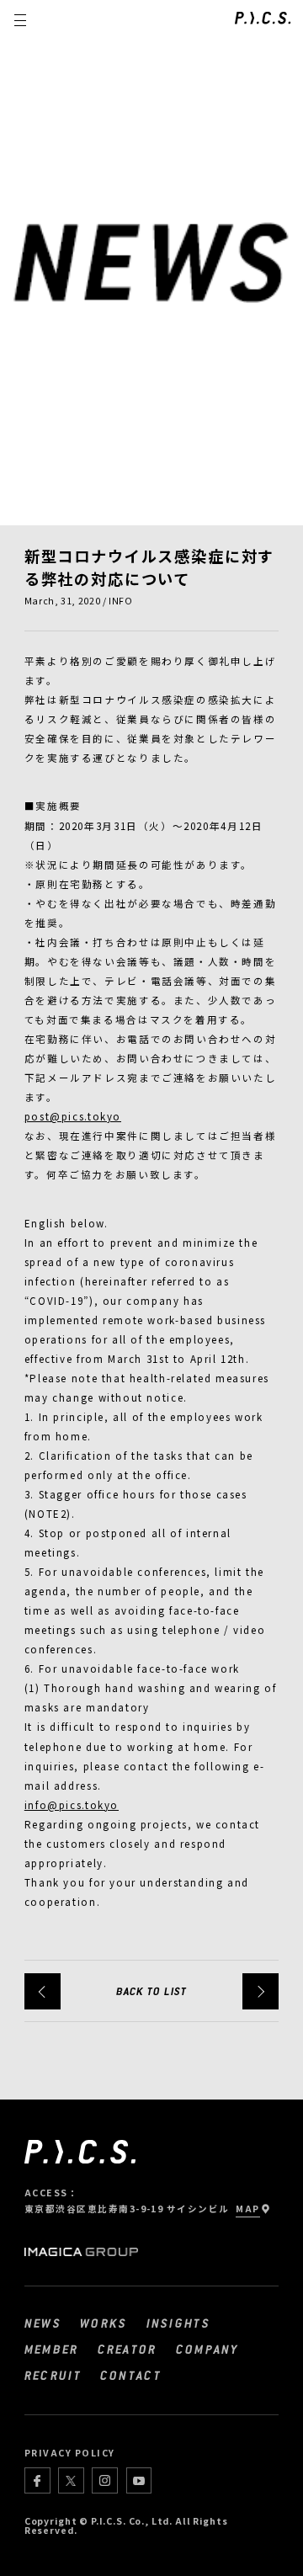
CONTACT (131, 2375)
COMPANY (207, 2349)
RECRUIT (53, 2375)
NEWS (43, 2323)
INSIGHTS (178, 2323)
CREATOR (128, 2349)
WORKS (104, 2323)
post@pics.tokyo (73, 1116)
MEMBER (52, 2349)
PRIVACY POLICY (70, 2453)
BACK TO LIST (151, 1991)
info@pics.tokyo (72, 1805)
